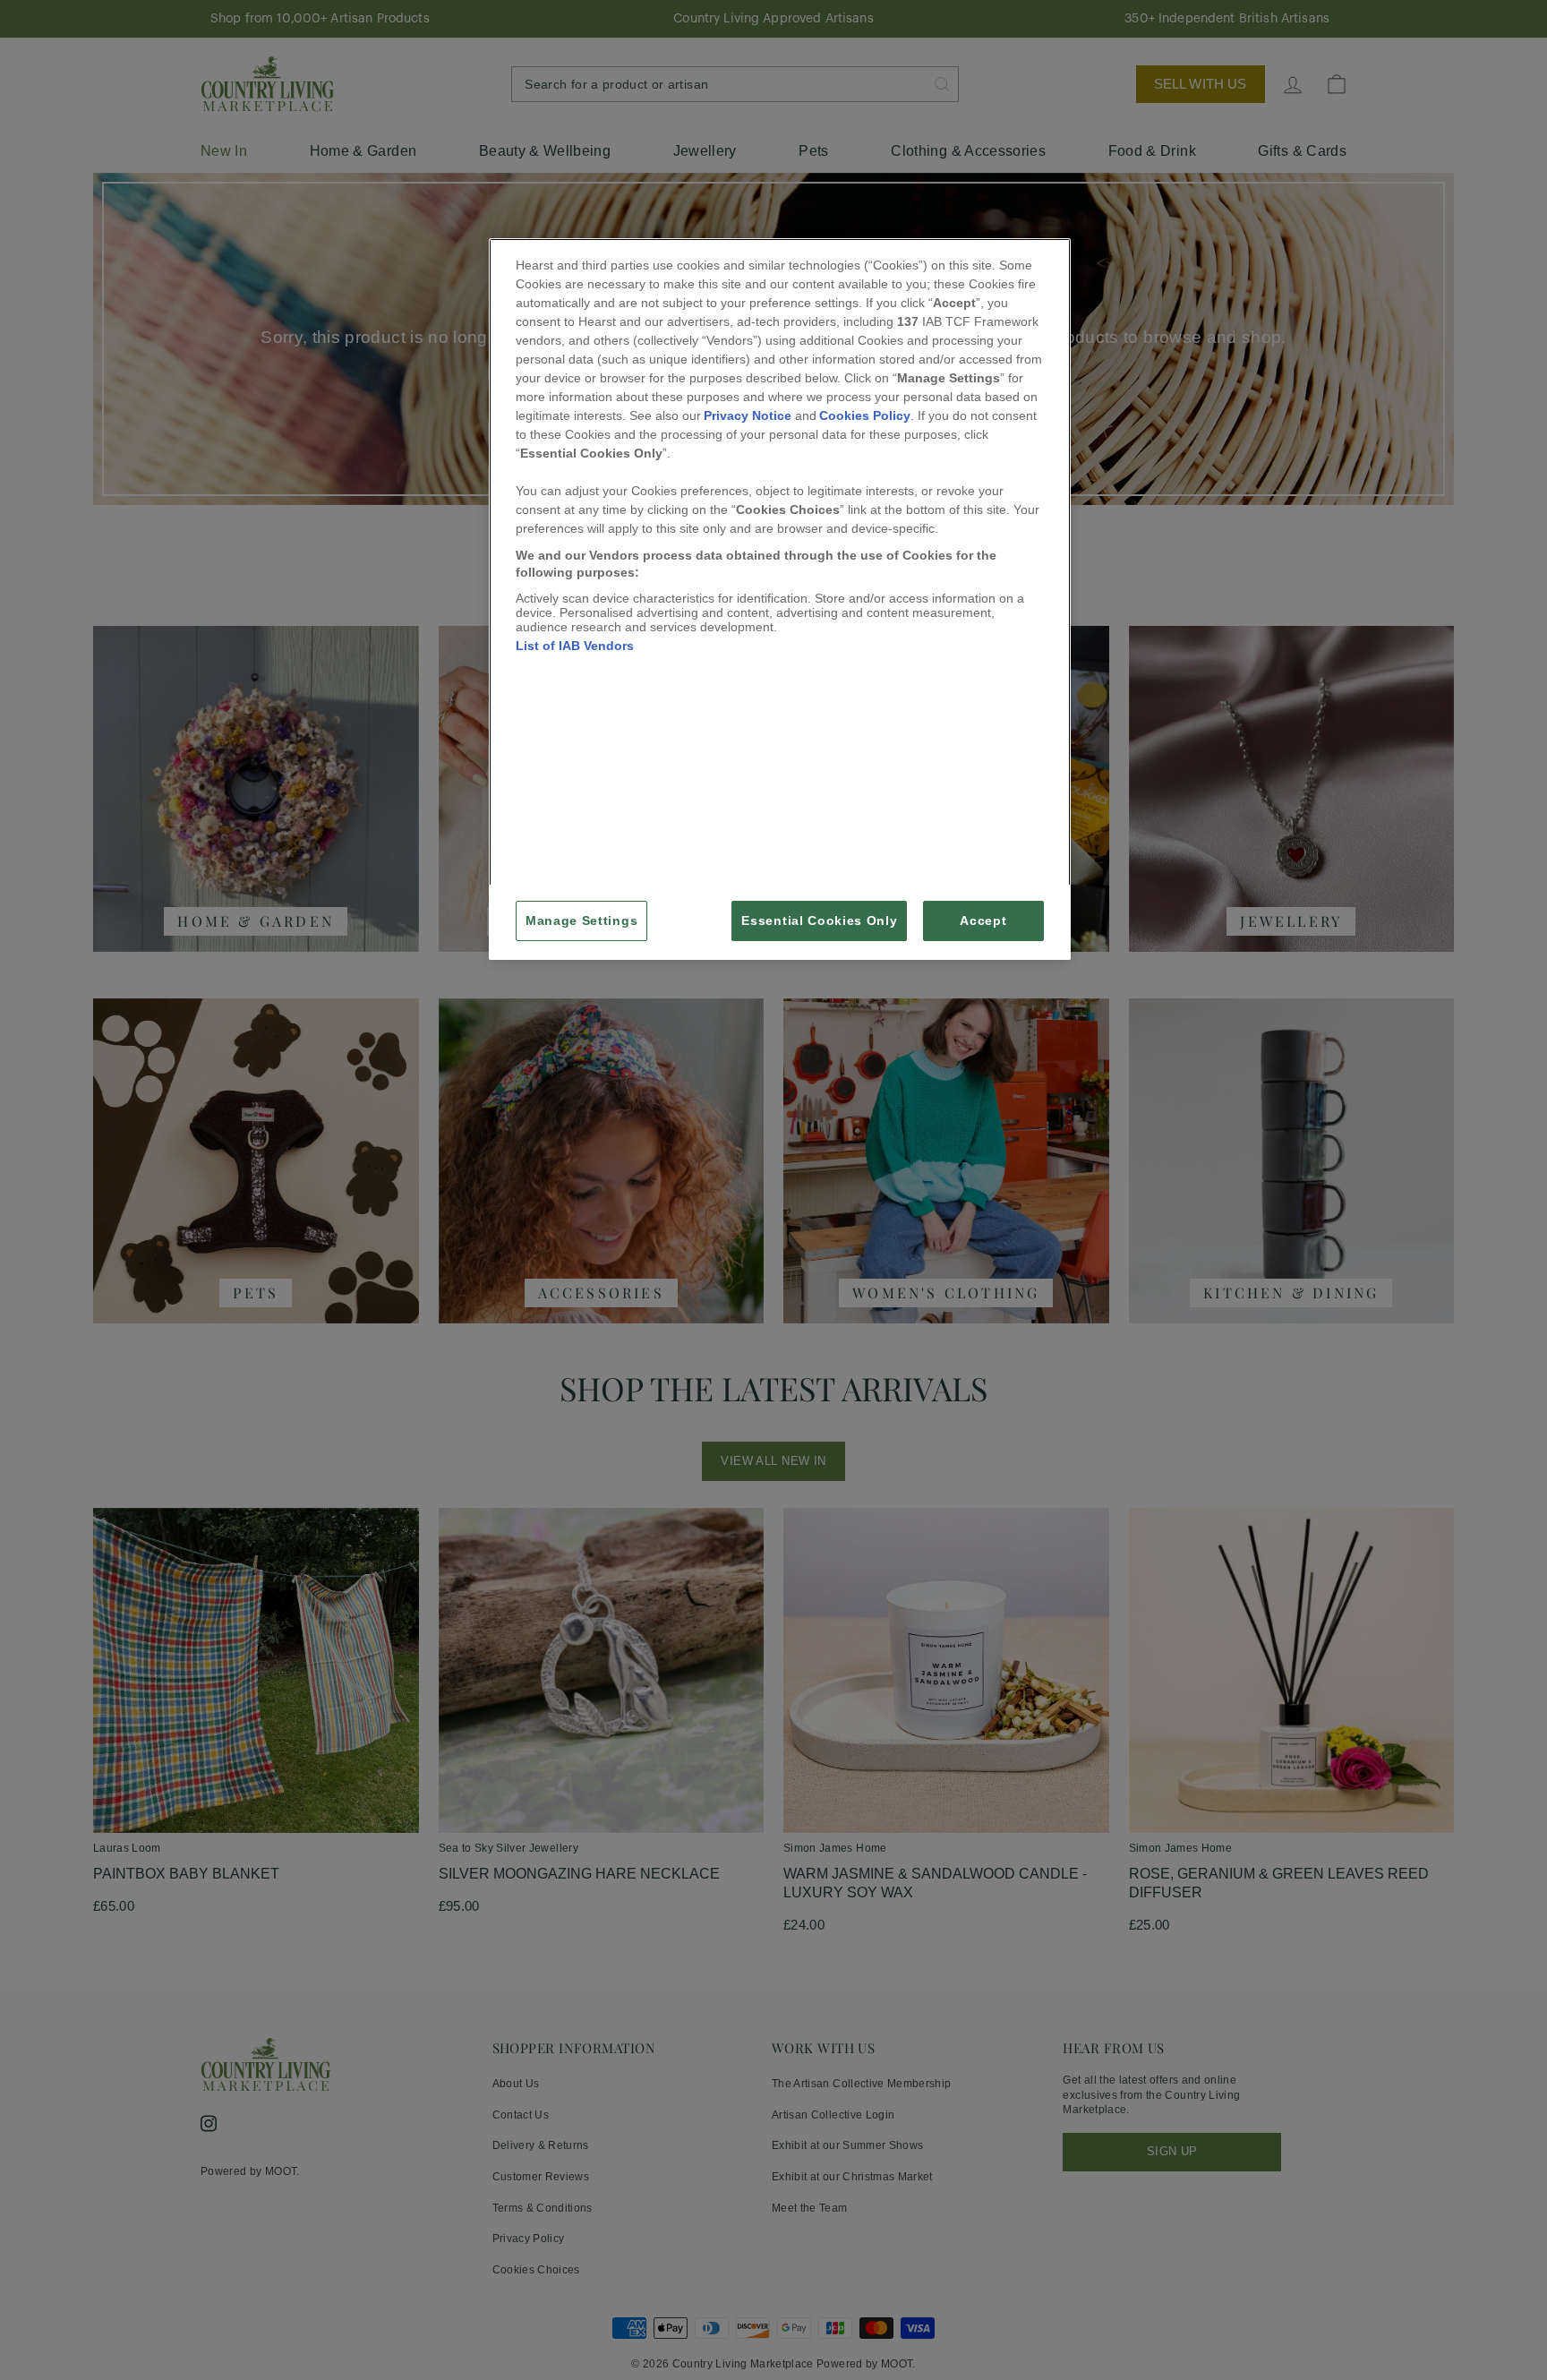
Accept (983, 921)
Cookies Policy (865, 415)
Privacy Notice (748, 415)
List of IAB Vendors (575, 646)
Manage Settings (581, 921)
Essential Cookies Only (819, 921)
